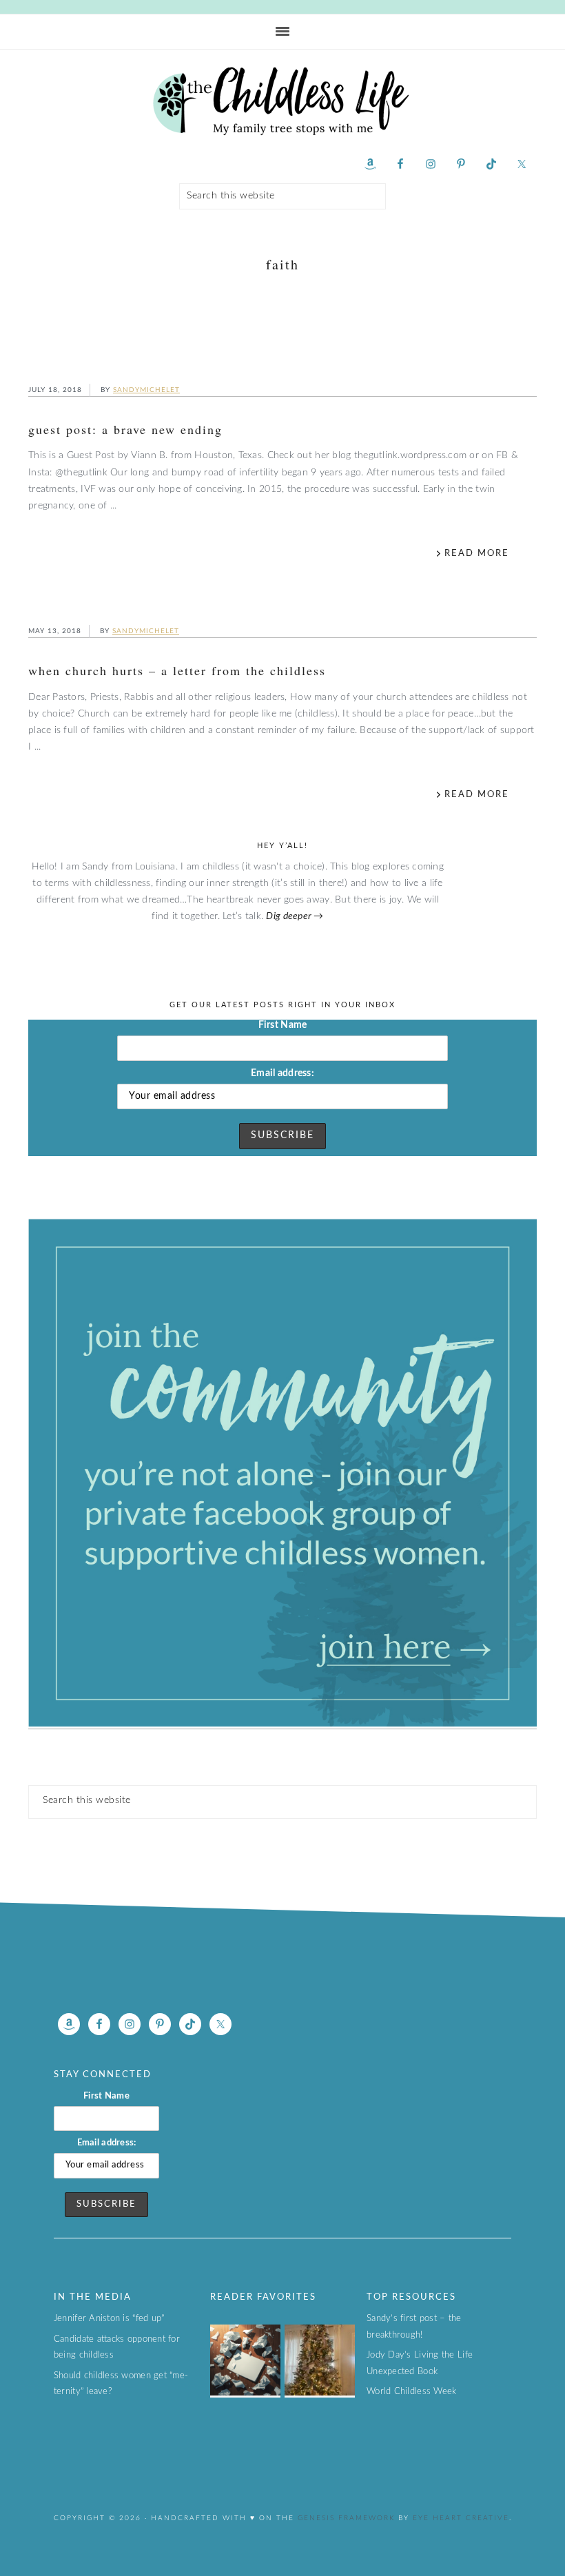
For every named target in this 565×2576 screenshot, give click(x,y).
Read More (477, 554)
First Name (283, 1025)
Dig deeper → (295, 916)
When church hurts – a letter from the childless (177, 670)
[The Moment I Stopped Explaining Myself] (245, 2393)
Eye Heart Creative (461, 2518)
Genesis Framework (345, 2518)
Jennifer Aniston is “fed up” (109, 2319)
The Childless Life (282, 101)
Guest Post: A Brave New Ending (125, 429)
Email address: (282, 1073)
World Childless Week (411, 2392)
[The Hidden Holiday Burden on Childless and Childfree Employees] (320, 2393)
